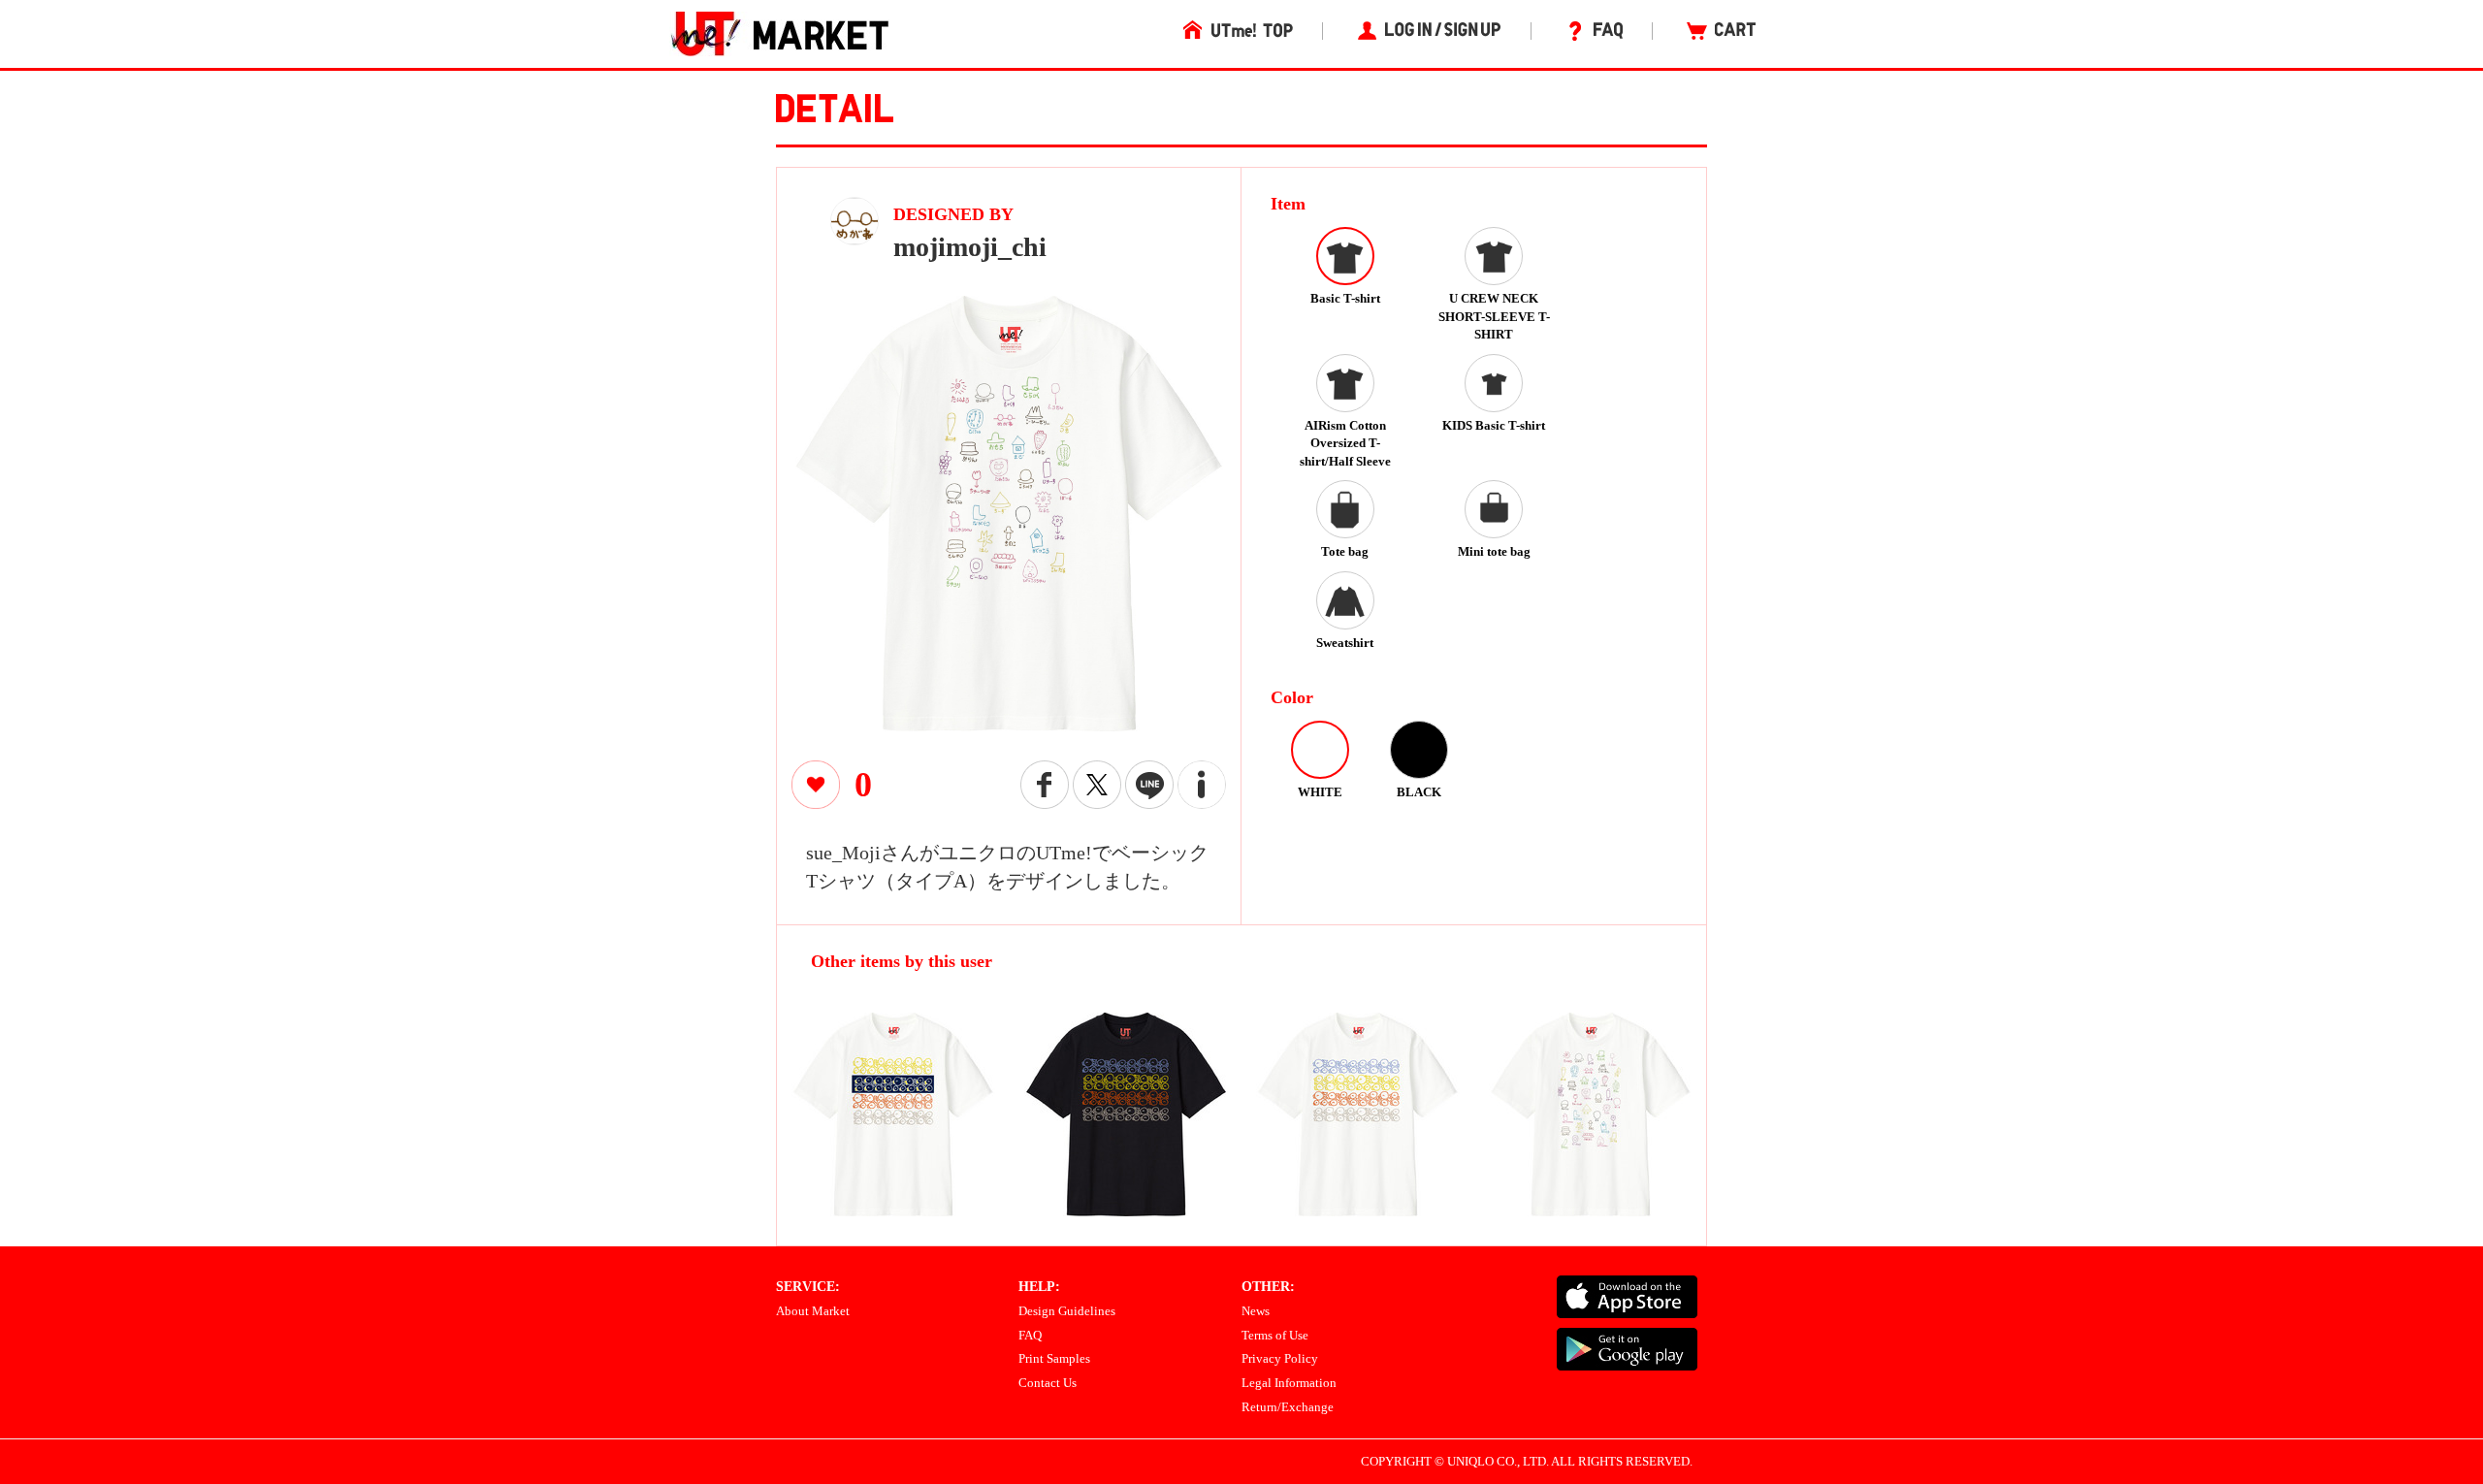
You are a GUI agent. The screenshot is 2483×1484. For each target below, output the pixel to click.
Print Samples (1054, 1358)
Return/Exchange (1288, 1407)
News (1256, 1311)
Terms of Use (1275, 1335)
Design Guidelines (1067, 1311)
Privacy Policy (1280, 1358)
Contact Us (1048, 1383)
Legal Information (1289, 1383)
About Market (813, 1311)
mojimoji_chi (970, 247)
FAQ (1030, 1335)
